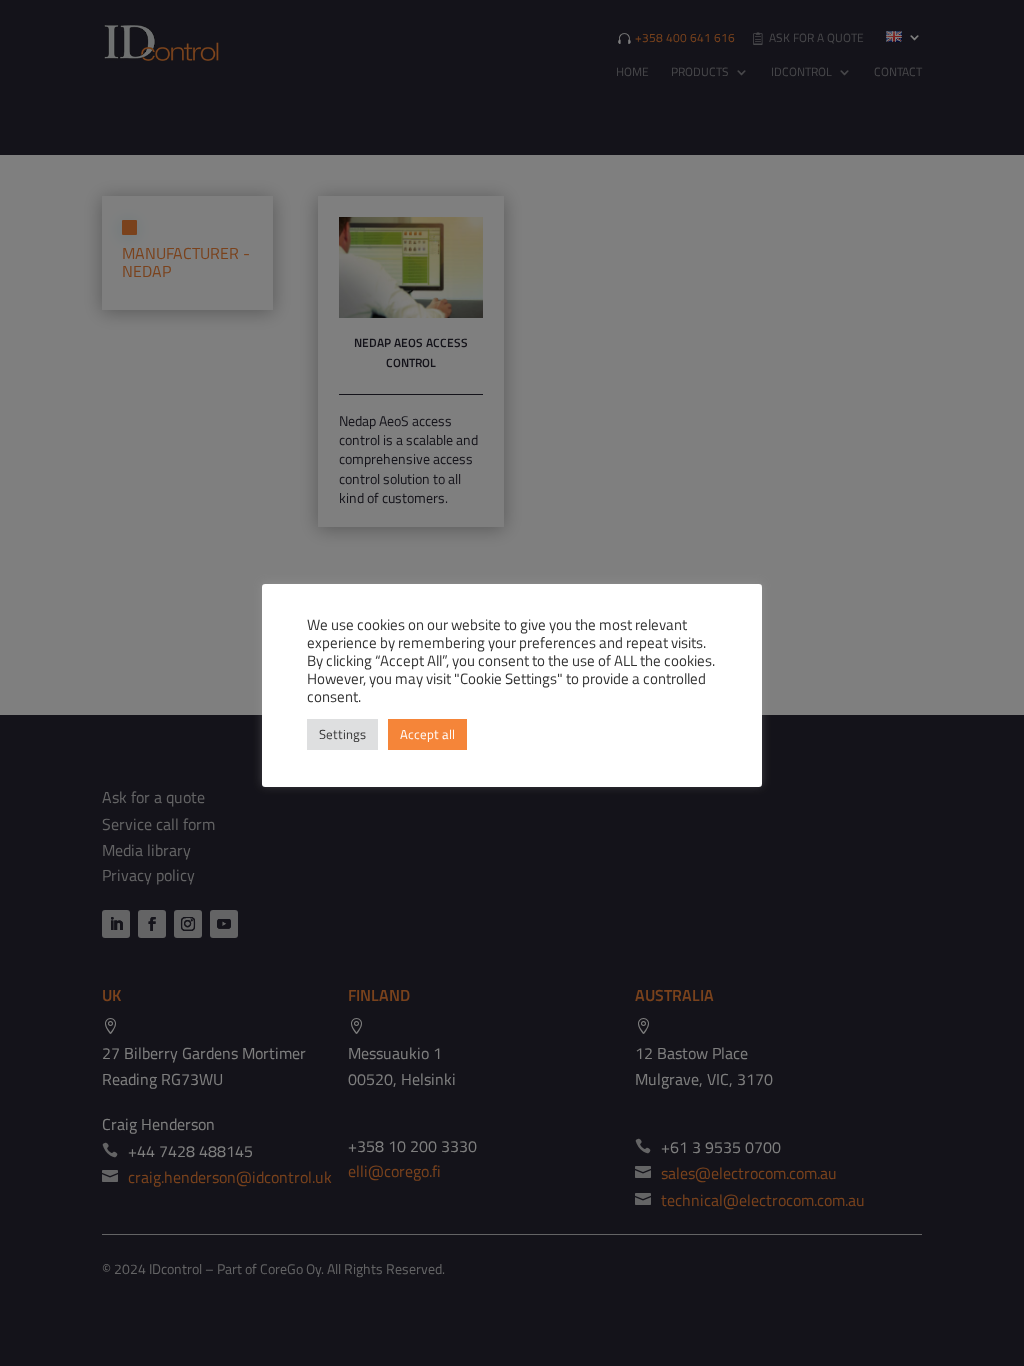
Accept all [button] (427, 734)
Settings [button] (342, 734)
